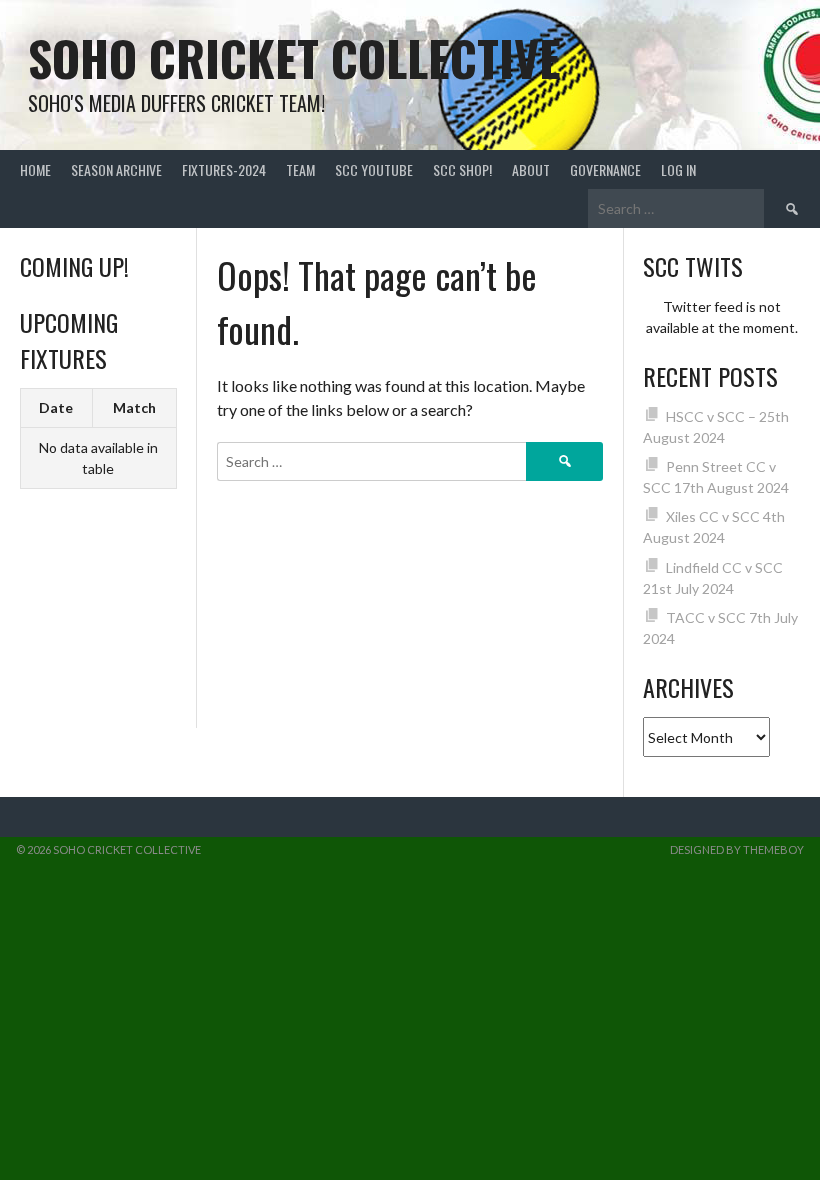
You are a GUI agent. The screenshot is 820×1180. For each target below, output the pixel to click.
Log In (678, 169)
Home (35, 169)
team (300, 169)
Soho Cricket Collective (294, 57)
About (531, 169)
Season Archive (116, 169)
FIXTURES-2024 (224, 169)
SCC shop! (462, 169)
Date (56, 407)
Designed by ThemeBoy (737, 849)
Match (134, 407)
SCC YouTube (374, 169)
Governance (605, 169)
